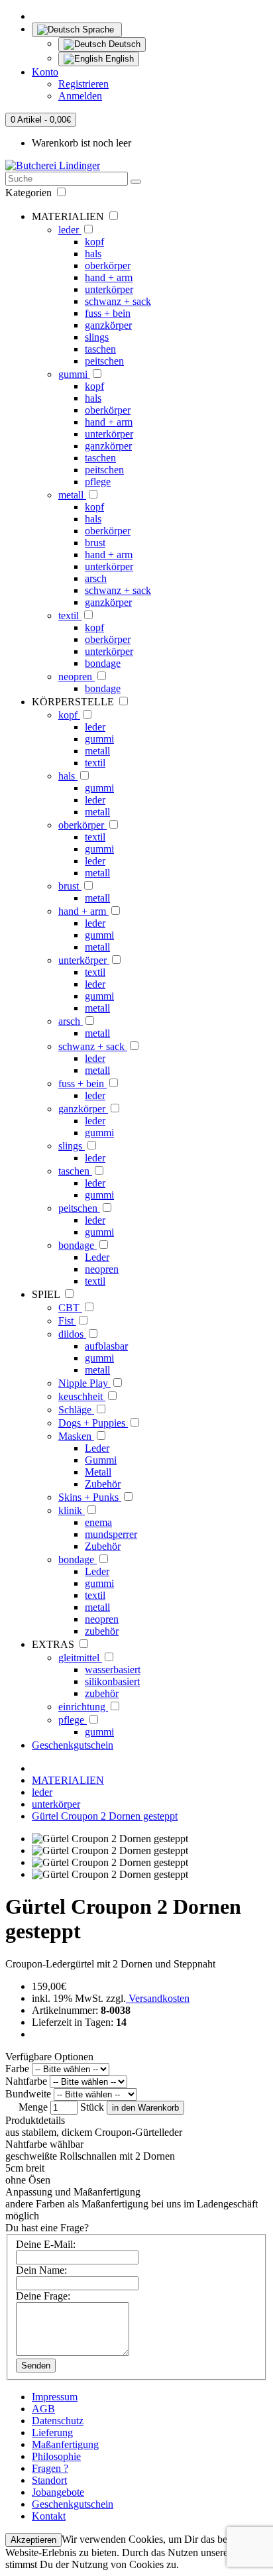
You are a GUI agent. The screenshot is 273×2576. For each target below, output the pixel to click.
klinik (72, 1510)
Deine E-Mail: (46, 2244)
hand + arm (109, 277)
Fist (67, 1321)
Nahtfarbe (26, 2081)
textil (70, 615)
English (118, 59)
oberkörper (108, 265)
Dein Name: (41, 2270)
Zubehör (103, 1484)
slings (97, 337)
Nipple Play (84, 1383)
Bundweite (28, 2094)
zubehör (102, 1631)
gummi (74, 374)
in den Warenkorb (145, 2108)
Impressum (55, 2397)
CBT (70, 1308)
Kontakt (49, 2516)
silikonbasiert (112, 1681)
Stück (92, 2107)
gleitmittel (80, 1658)
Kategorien (30, 193)
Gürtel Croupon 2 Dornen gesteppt (105, 1816)
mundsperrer (111, 1534)
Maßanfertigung (65, 2444)
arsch (96, 578)
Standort (49, 2480)
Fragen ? (50, 2468)
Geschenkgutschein (73, 1745)
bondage (103, 663)
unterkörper (109, 289)
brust (95, 543)
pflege (98, 482)
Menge (33, 2107)
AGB (43, 2409)
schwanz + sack (118, 301)
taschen (100, 349)
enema (98, 1522)
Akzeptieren (33, 2540)
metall (72, 495)
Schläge (76, 1410)
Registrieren (83, 84)
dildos (72, 1334)
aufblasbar (106, 1346)
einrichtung (83, 1707)
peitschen (104, 361)
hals (93, 254)
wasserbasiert (113, 1669)
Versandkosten (158, 1998)
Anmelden (80, 96)
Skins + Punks (90, 1497)
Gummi (101, 1460)
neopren (77, 676)
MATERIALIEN (68, 1780)
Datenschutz (58, 2421)
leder (70, 230)
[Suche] (136, 182)
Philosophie (56, 2456)
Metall (98, 1472)
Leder (97, 1257)
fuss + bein (108, 313)
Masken (76, 1436)
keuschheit (82, 1396)
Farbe (17, 2069)
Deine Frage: (43, 2296)
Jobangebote (58, 2492)
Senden (36, 2366)
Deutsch (123, 44)
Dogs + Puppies (93, 1423)
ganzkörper (108, 325)
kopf (94, 242)
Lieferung (52, 2432)
